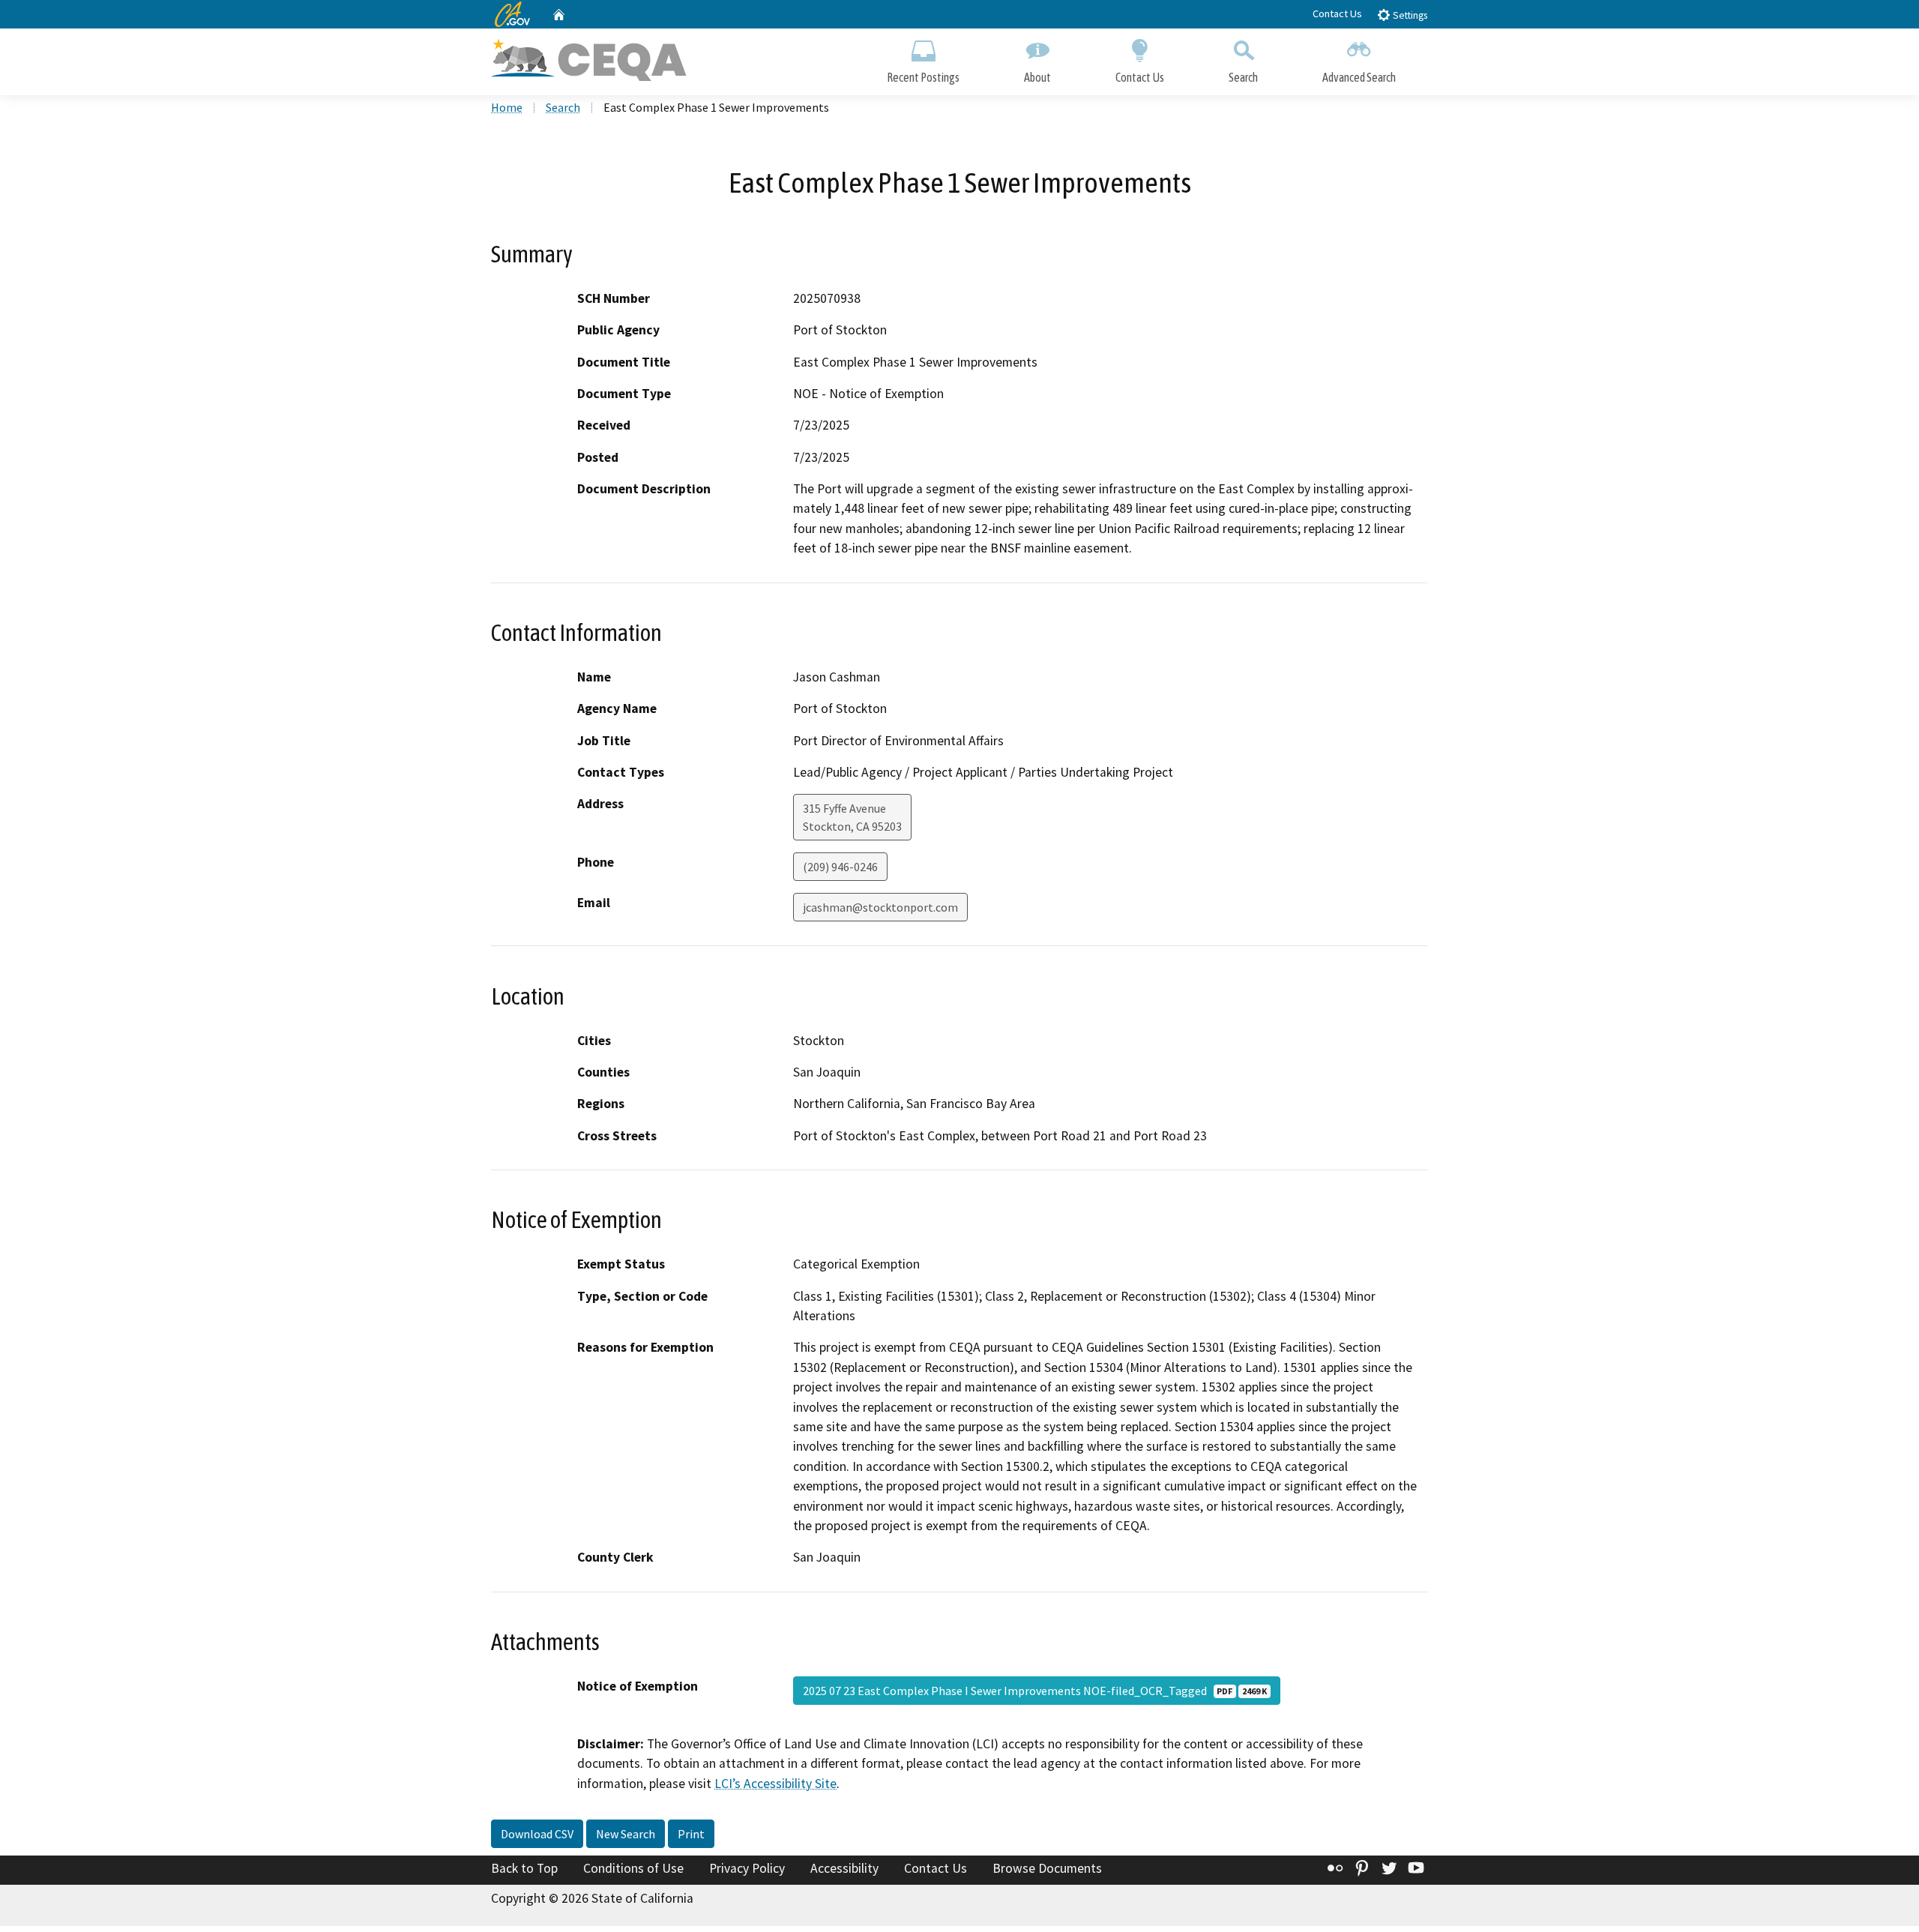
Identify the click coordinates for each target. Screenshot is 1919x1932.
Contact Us (1337, 13)
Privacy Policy (747, 1868)
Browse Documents (1047, 1868)
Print (691, 1834)
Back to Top (524, 1868)
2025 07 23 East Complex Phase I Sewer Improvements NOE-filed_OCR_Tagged (1035, 1691)
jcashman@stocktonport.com (880, 907)
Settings (1409, 15)
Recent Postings (923, 77)
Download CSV (537, 1834)
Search (1243, 77)
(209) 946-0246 (840, 867)
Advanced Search (1359, 77)
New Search (626, 1834)
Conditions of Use (633, 1868)
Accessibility (844, 1868)
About (1037, 77)
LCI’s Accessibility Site (775, 1784)
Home (507, 107)
